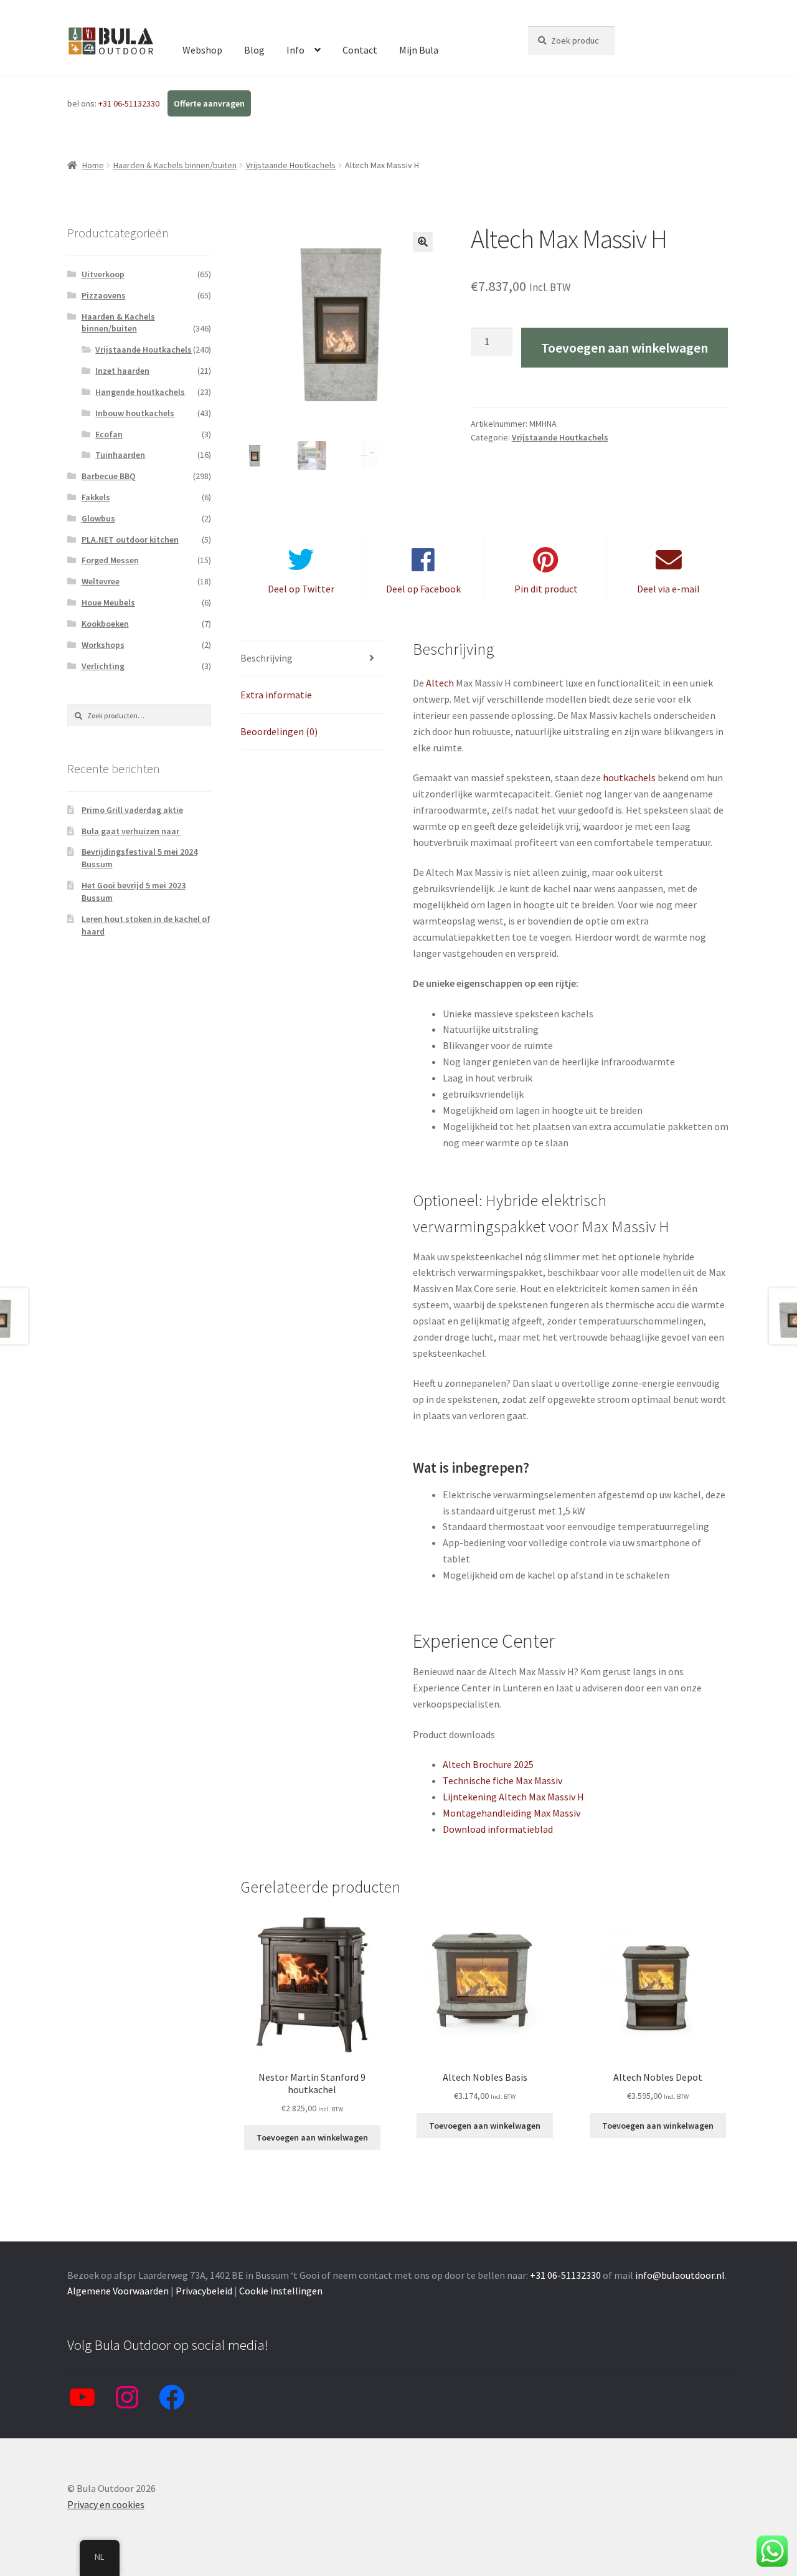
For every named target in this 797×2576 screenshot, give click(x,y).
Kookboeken (105, 624)
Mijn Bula (419, 50)
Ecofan (109, 434)
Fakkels (96, 497)
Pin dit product (546, 589)
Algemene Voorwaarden (118, 2291)
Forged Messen (110, 560)
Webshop (202, 50)
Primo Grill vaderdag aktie (132, 810)
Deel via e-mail (668, 589)
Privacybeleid (204, 2291)
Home (93, 165)
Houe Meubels (108, 602)
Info (295, 50)
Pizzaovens (104, 295)
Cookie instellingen (281, 2291)
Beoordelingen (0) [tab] (279, 731)
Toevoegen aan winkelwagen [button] (312, 2137)
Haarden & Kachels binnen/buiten (175, 165)
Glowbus (98, 518)
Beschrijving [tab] (266, 658)
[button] (423, 242)
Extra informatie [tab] (276, 695)
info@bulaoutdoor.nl (680, 2275)
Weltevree (101, 581)
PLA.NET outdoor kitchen (130, 539)
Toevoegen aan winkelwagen (625, 348)
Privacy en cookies (106, 2504)
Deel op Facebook (423, 589)
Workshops (103, 645)
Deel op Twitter (301, 589)
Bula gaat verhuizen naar (131, 831)
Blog (254, 50)
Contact (360, 50)
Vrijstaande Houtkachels (291, 165)
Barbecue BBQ (109, 476)
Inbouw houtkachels (135, 413)
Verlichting (103, 666)
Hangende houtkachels (140, 392)
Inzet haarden (122, 371)
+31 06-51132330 (130, 103)
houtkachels (629, 777)
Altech (440, 683)
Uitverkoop (103, 274)
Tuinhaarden (120, 455)
